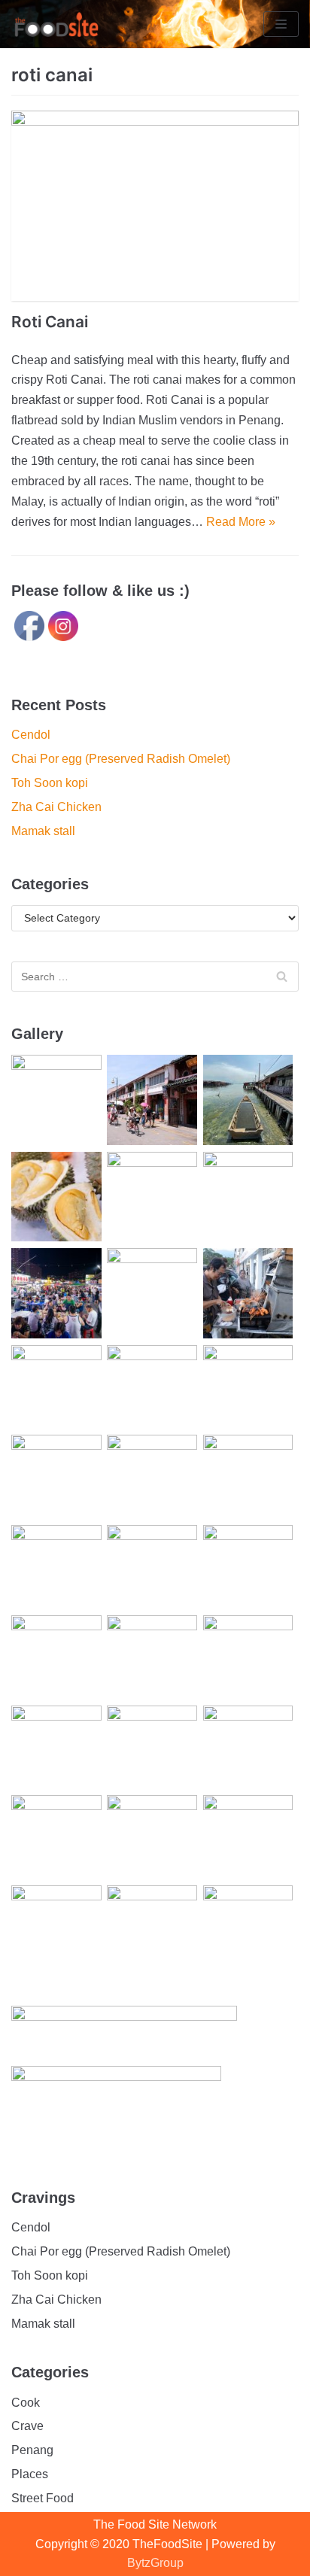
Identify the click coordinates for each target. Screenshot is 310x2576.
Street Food (43, 2498)
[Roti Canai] (155, 206)
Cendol (31, 735)
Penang (32, 2450)
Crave (27, 2426)
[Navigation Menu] (281, 24)
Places (30, 2474)
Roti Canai (50, 322)
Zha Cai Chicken (56, 807)
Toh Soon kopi (50, 783)
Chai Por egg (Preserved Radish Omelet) (121, 759)
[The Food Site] (56, 24)
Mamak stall (43, 831)
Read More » (241, 522)
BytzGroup (155, 2563)
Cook (26, 2403)
